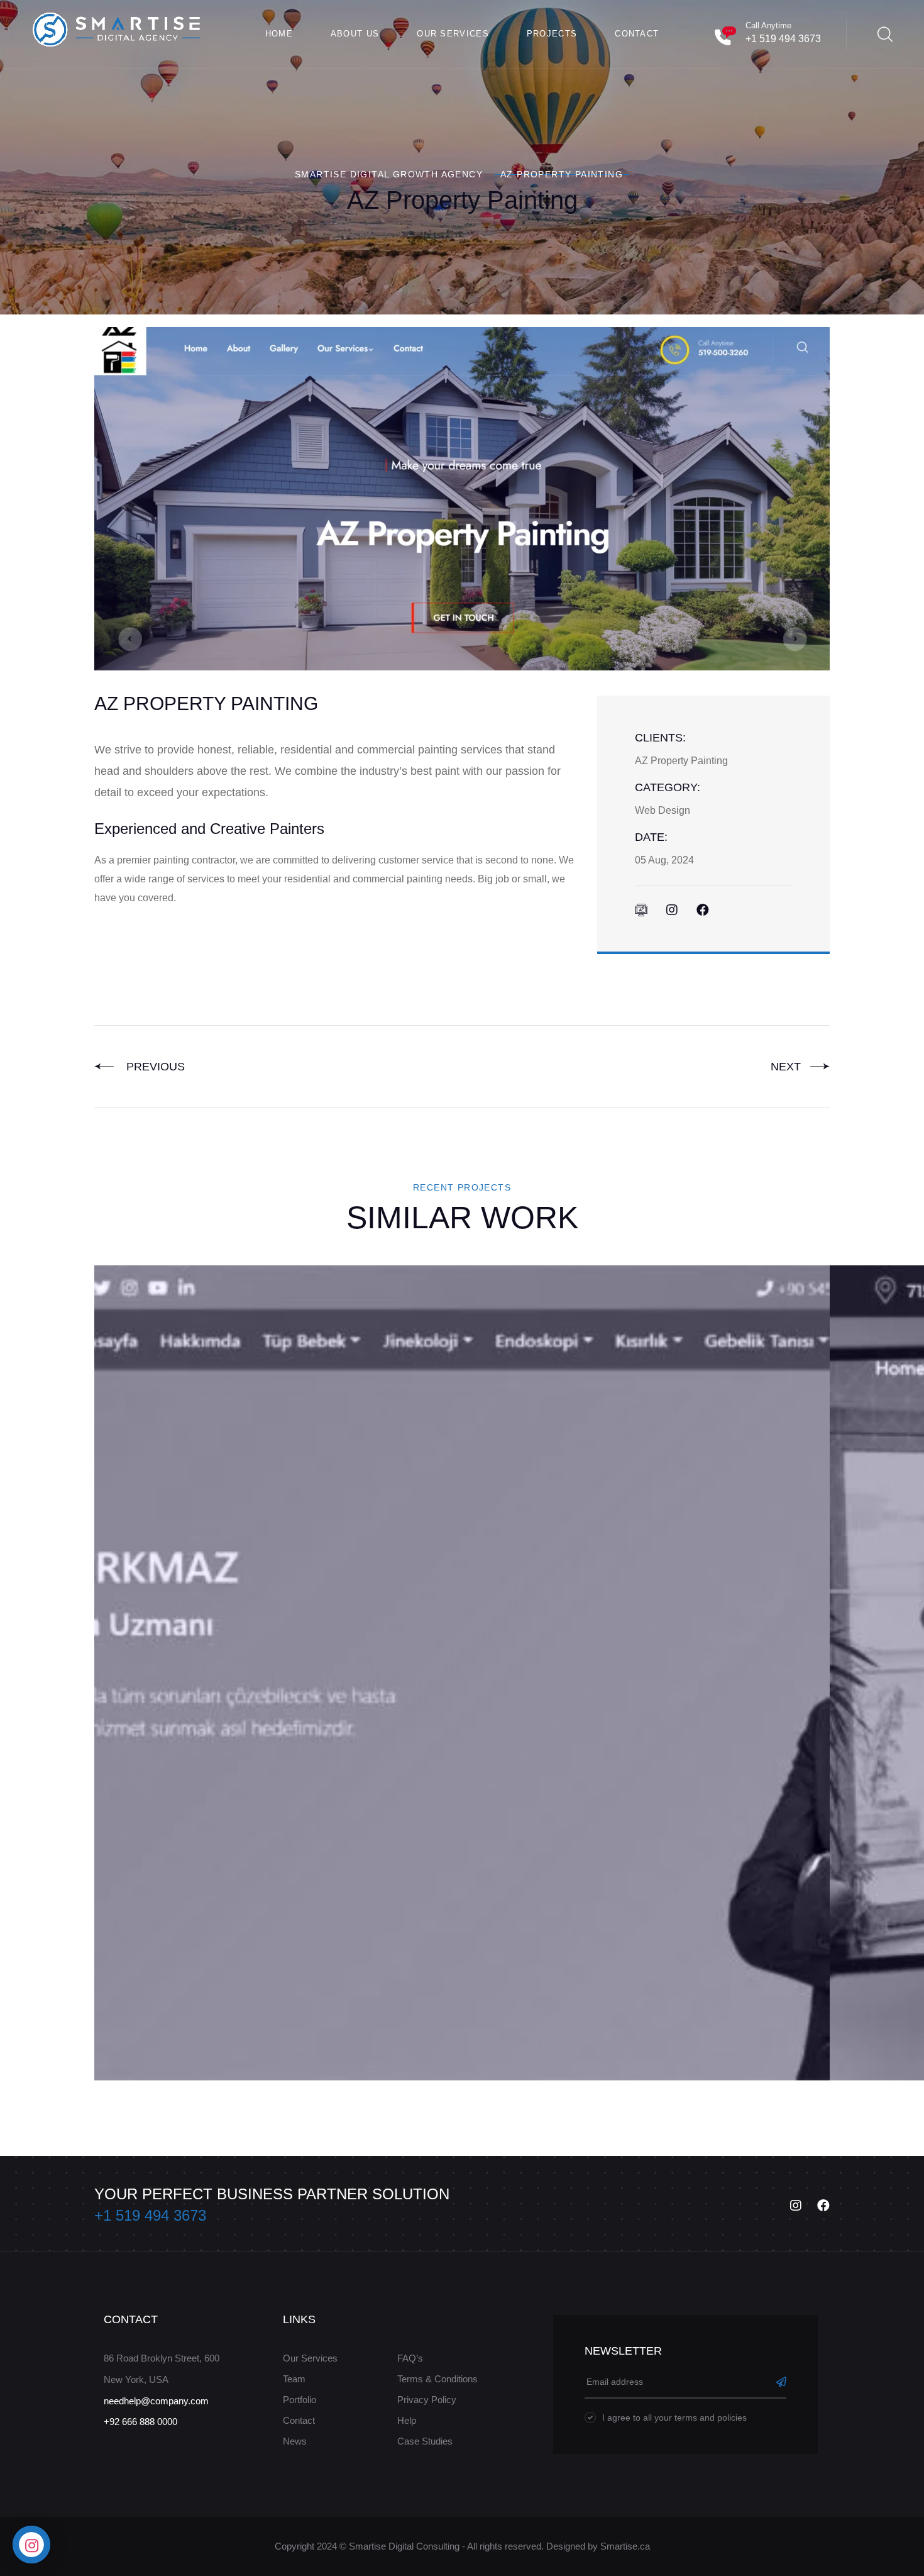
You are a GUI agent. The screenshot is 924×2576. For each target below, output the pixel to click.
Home (279, 34)
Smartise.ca (625, 2546)
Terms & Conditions (437, 2379)
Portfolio (300, 2400)
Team (294, 2379)
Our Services (453, 34)
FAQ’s (410, 2358)
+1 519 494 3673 (783, 39)
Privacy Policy (427, 2400)
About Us (355, 34)
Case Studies (425, 2441)
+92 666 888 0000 (140, 2422)
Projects (552, 34)
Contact (637, 34)
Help (407, 2420)
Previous (152, 1067)
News (295, 2441)
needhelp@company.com (156, 2401)
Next (787, 1067)
